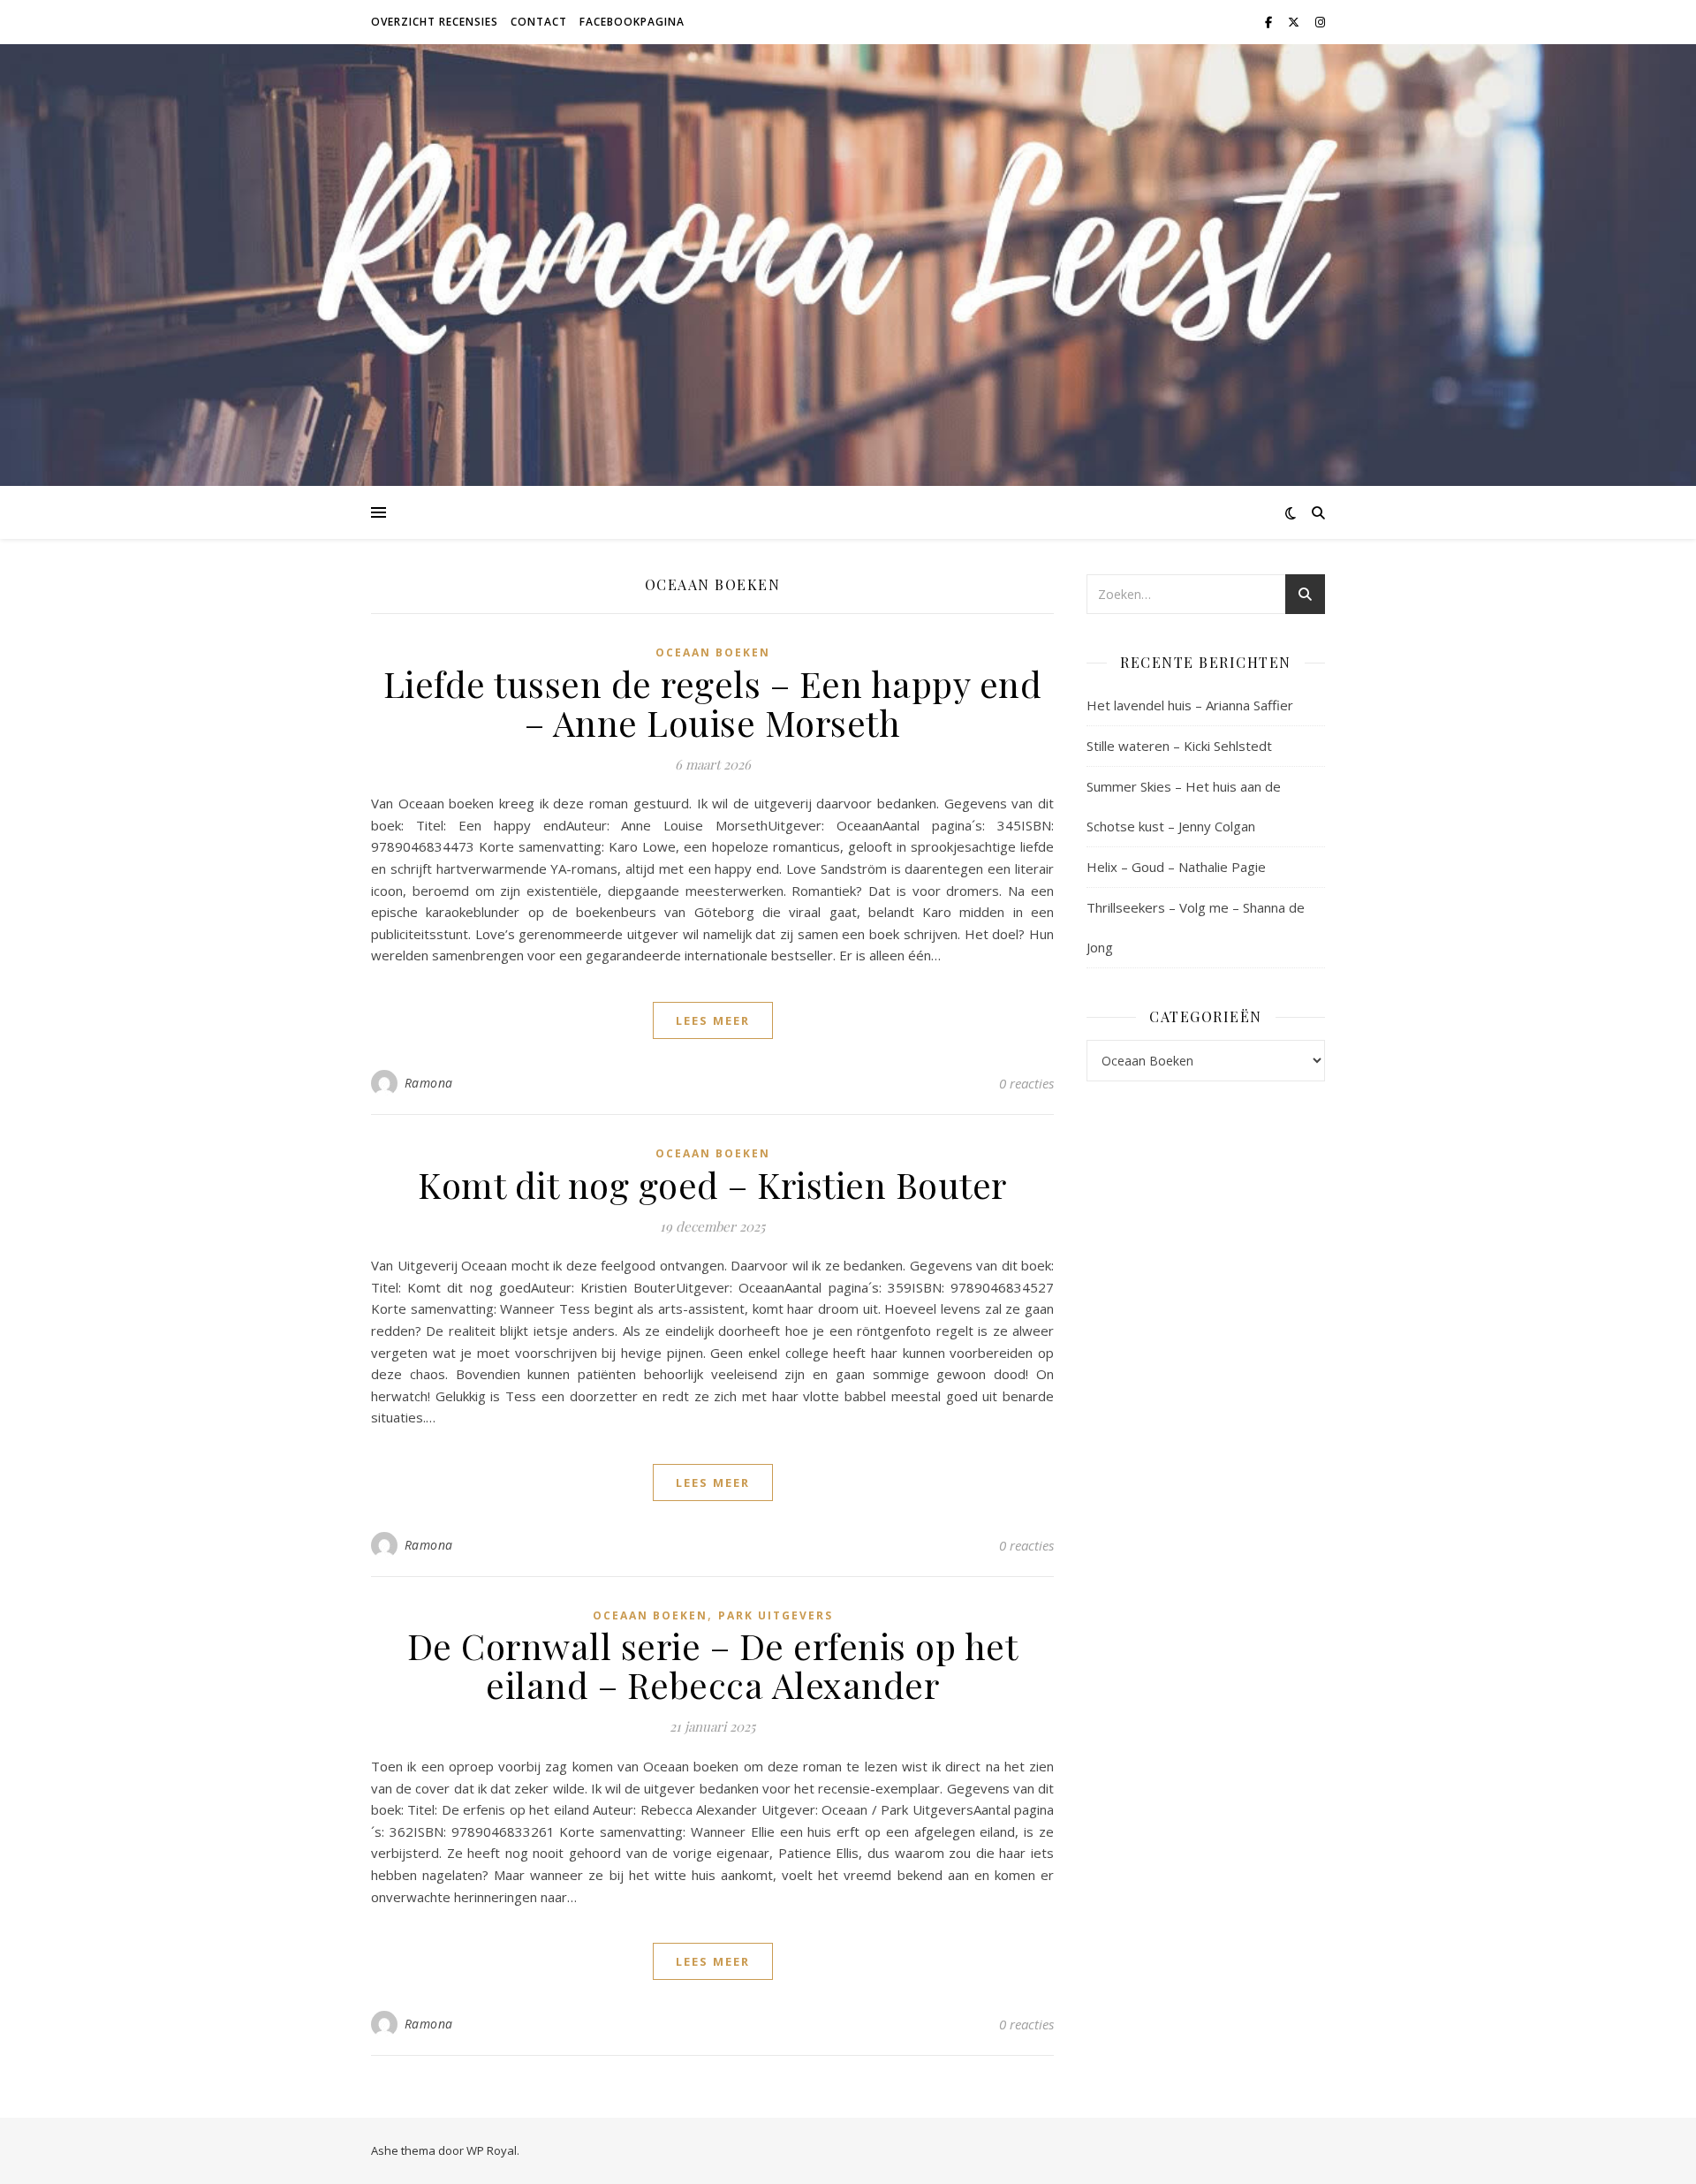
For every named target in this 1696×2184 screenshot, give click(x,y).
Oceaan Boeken (713, 652)
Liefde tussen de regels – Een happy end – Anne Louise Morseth (713, 703)
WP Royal (492, 2150)
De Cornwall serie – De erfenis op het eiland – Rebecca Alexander (713, 1665)
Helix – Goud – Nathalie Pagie (1176, 867)
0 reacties (1026, 1083)
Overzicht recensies (435, 22)
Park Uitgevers (776, 1615)
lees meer (713, 1020)
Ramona (429, 1083)
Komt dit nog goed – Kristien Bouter (712, 1184)
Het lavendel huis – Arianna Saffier (1190, 705)
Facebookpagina (632, 22)
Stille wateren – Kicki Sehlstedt (1179, 746)
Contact (539, 22)
